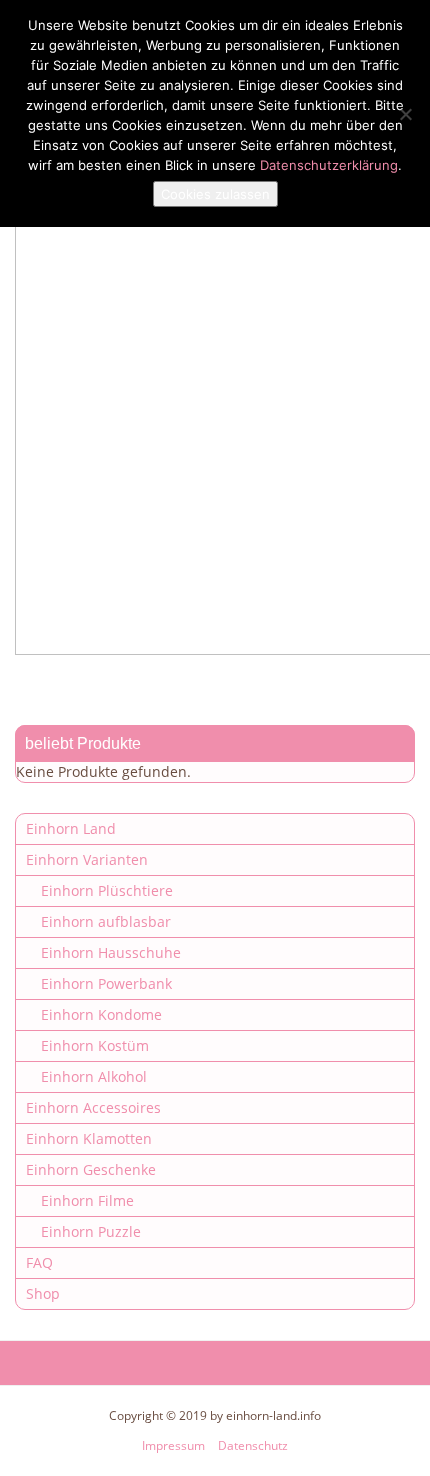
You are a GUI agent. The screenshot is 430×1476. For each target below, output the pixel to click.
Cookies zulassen (215, 194)
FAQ (39, 1262)
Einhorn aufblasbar (106, 921)
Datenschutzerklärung (329, 165)
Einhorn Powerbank (106, 983)
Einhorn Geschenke (91, 1169)
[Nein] (405, 114)
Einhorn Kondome (101, 1014)
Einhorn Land (71, 828)
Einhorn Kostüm (95, 1045)
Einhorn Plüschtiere (107, 890)
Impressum (173, 1445)
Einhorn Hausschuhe (111, 952)
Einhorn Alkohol (94, 1076)
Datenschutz (253, 1445)
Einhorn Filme (87, 1200)
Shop (43, 1293)
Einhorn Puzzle (91, 1231)
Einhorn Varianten (87, 859)
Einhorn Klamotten (89, 1138)
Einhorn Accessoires (93, 1107)
